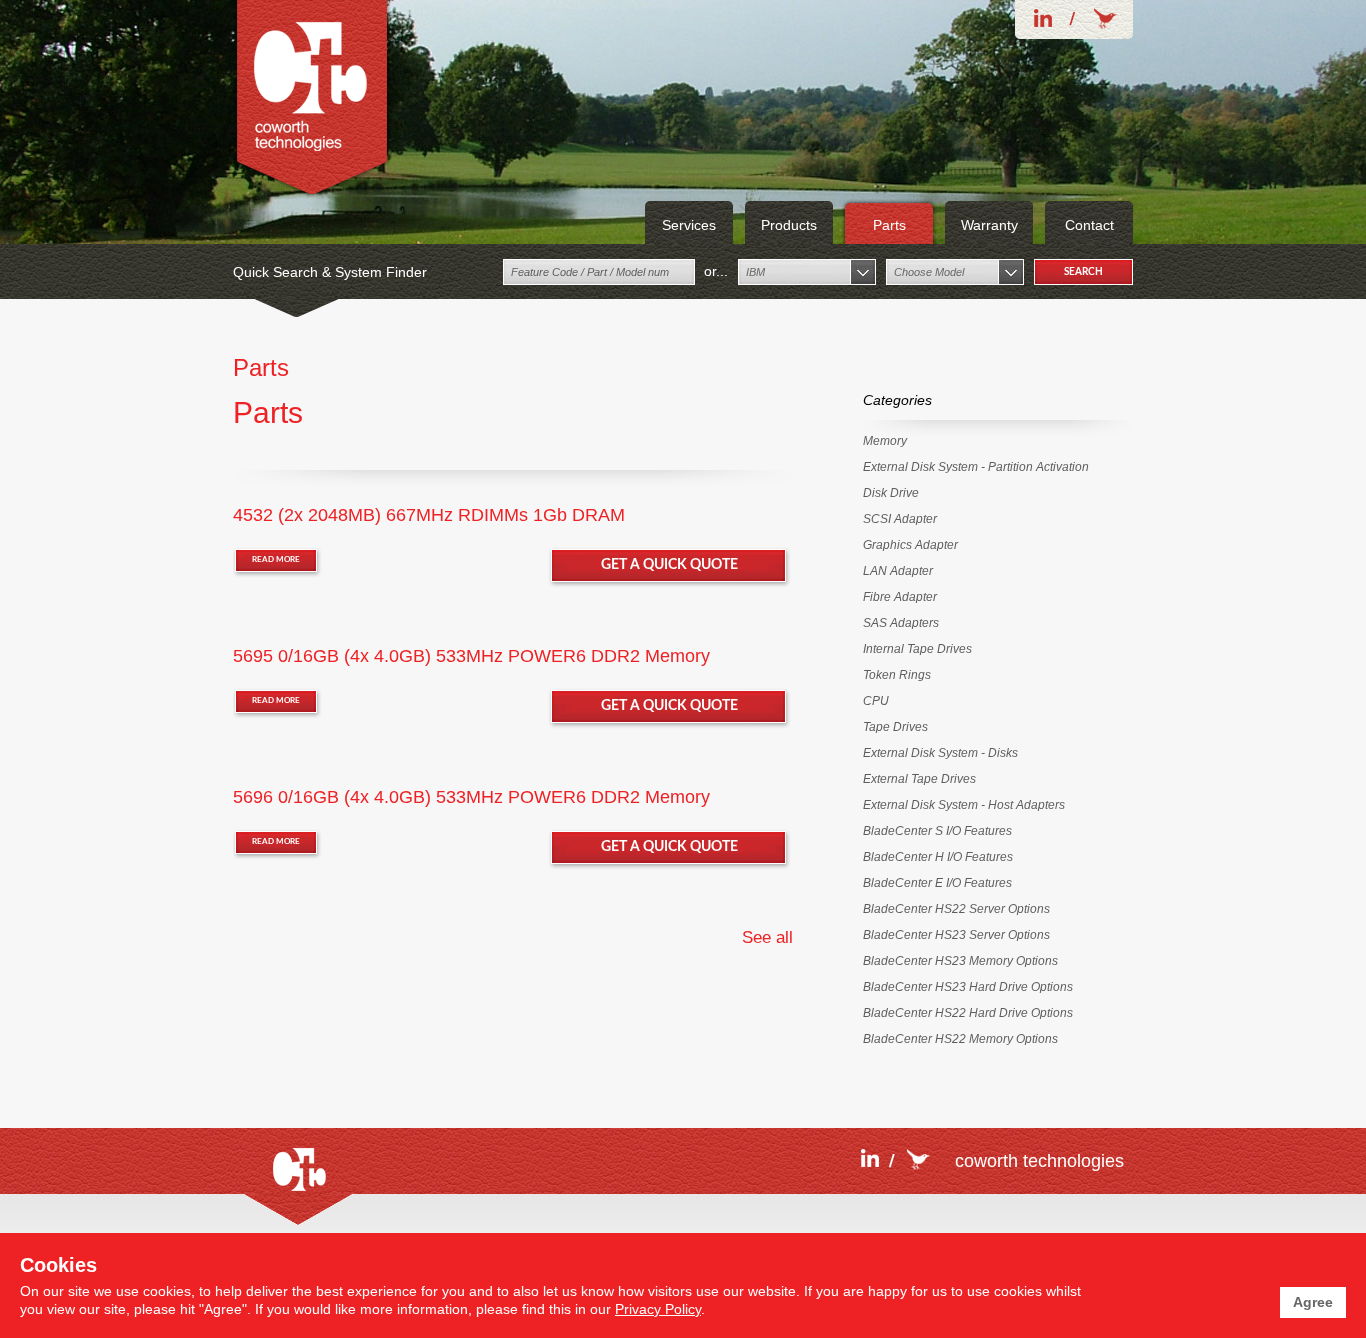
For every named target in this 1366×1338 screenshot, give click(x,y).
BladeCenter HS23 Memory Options (960, 961)
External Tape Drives (919, 779)
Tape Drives (895, 727)
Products (789, 225)
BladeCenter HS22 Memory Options (960, 1039)
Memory (885, 441)
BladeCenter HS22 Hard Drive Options (968, 1013)
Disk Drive (891, 493)
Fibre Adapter (900, 597)
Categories (897, 400)
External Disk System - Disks (940, 753)
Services (689, 225)
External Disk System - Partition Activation (976, 467)
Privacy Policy (658, 1309)
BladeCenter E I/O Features (937, 883)
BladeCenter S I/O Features (937, 831)
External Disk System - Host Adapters (964, 805)
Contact (1089, 225)
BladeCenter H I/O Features (938, 857)
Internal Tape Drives (917, 649)
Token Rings (897, 675)
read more (276, 560)
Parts (889, 225)
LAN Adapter (898, 571)
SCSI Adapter (900, 519)
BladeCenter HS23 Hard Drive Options (968, 987)
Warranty (989, 225)
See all (767, 937)
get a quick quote (669, 565)
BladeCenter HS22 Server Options (956, 909)
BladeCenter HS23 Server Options (956, 935)
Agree (1313, 1302)
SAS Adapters (901, 623)
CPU (876, 701)
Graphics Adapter (910, 545)
